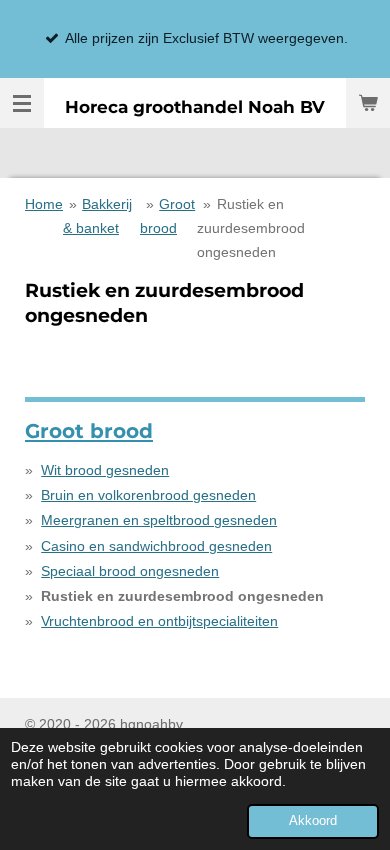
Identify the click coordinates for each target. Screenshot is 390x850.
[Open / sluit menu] (22, 103)
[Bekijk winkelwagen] (368, 103)
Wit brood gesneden (105, 470)
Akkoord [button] (313, 821)
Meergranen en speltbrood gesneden (159, 520)
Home (44, 204)
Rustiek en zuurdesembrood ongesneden (251, 228)
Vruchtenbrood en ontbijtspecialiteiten (159, 621)
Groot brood (89, 430)
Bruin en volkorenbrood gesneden (148, 495)
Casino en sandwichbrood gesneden (156, 546)
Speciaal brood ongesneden (130, 571)
